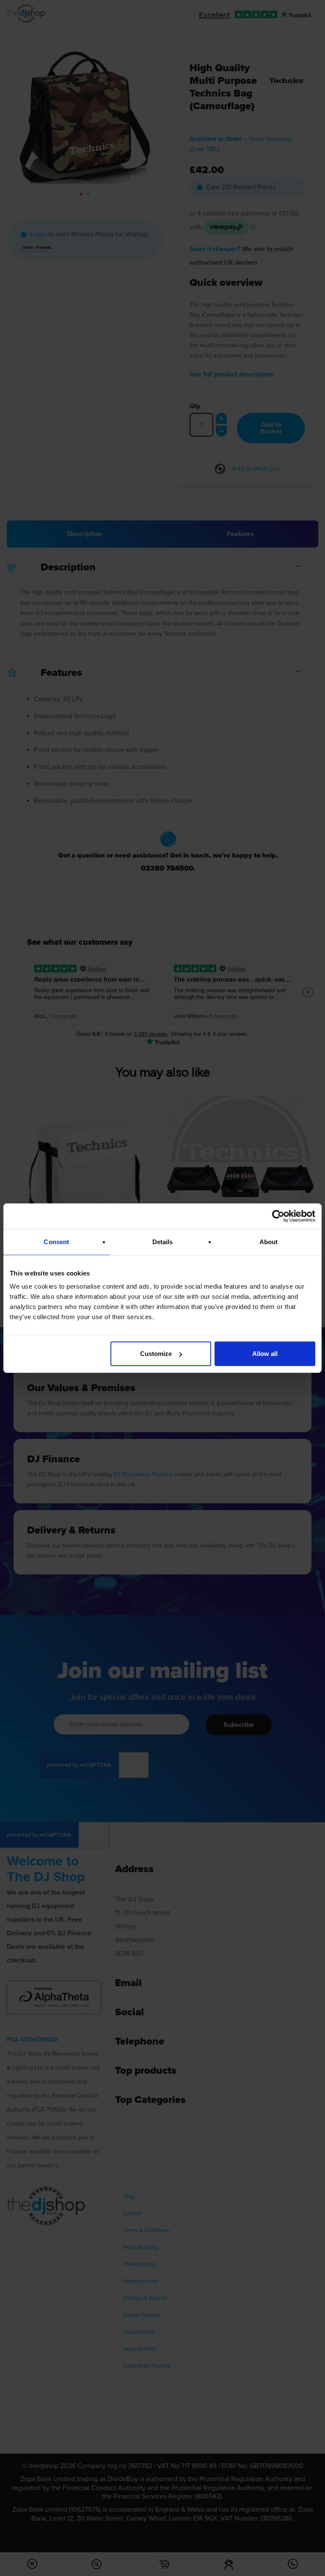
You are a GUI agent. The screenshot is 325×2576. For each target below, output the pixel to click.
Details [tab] (163, 1241)
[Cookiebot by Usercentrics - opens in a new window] (278, 1216)
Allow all (265, 1354)
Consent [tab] (56, 1241)
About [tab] (269, 1241)
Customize (156, 1354)
